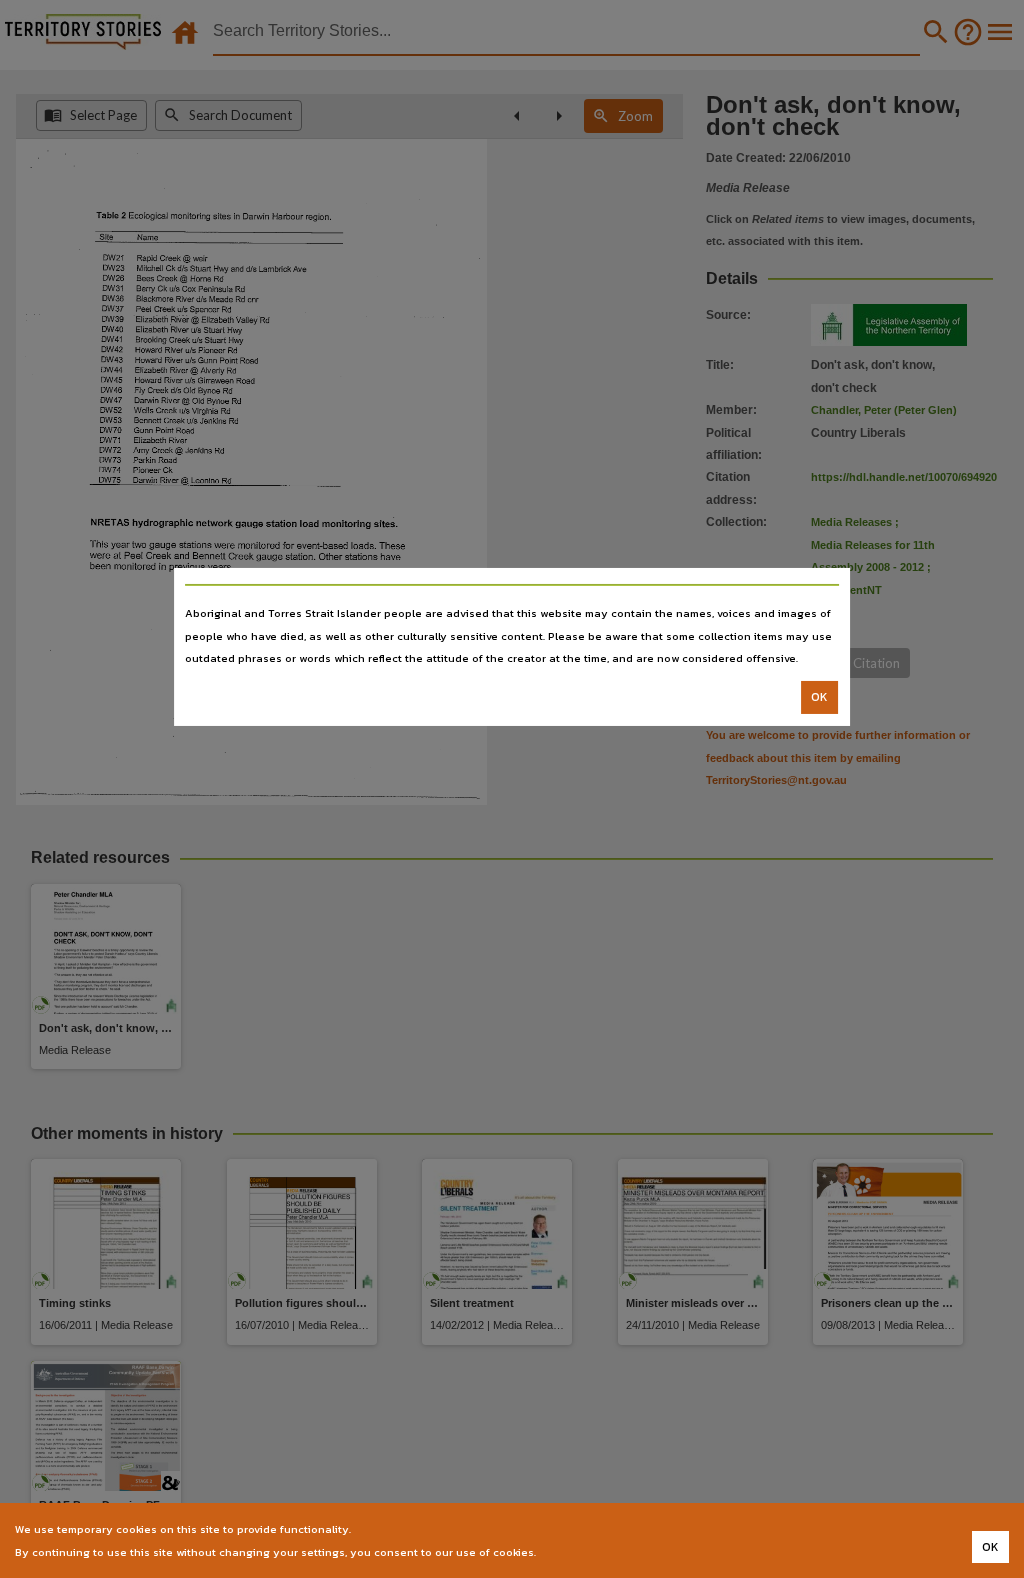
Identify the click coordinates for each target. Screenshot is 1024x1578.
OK (819, 697)
